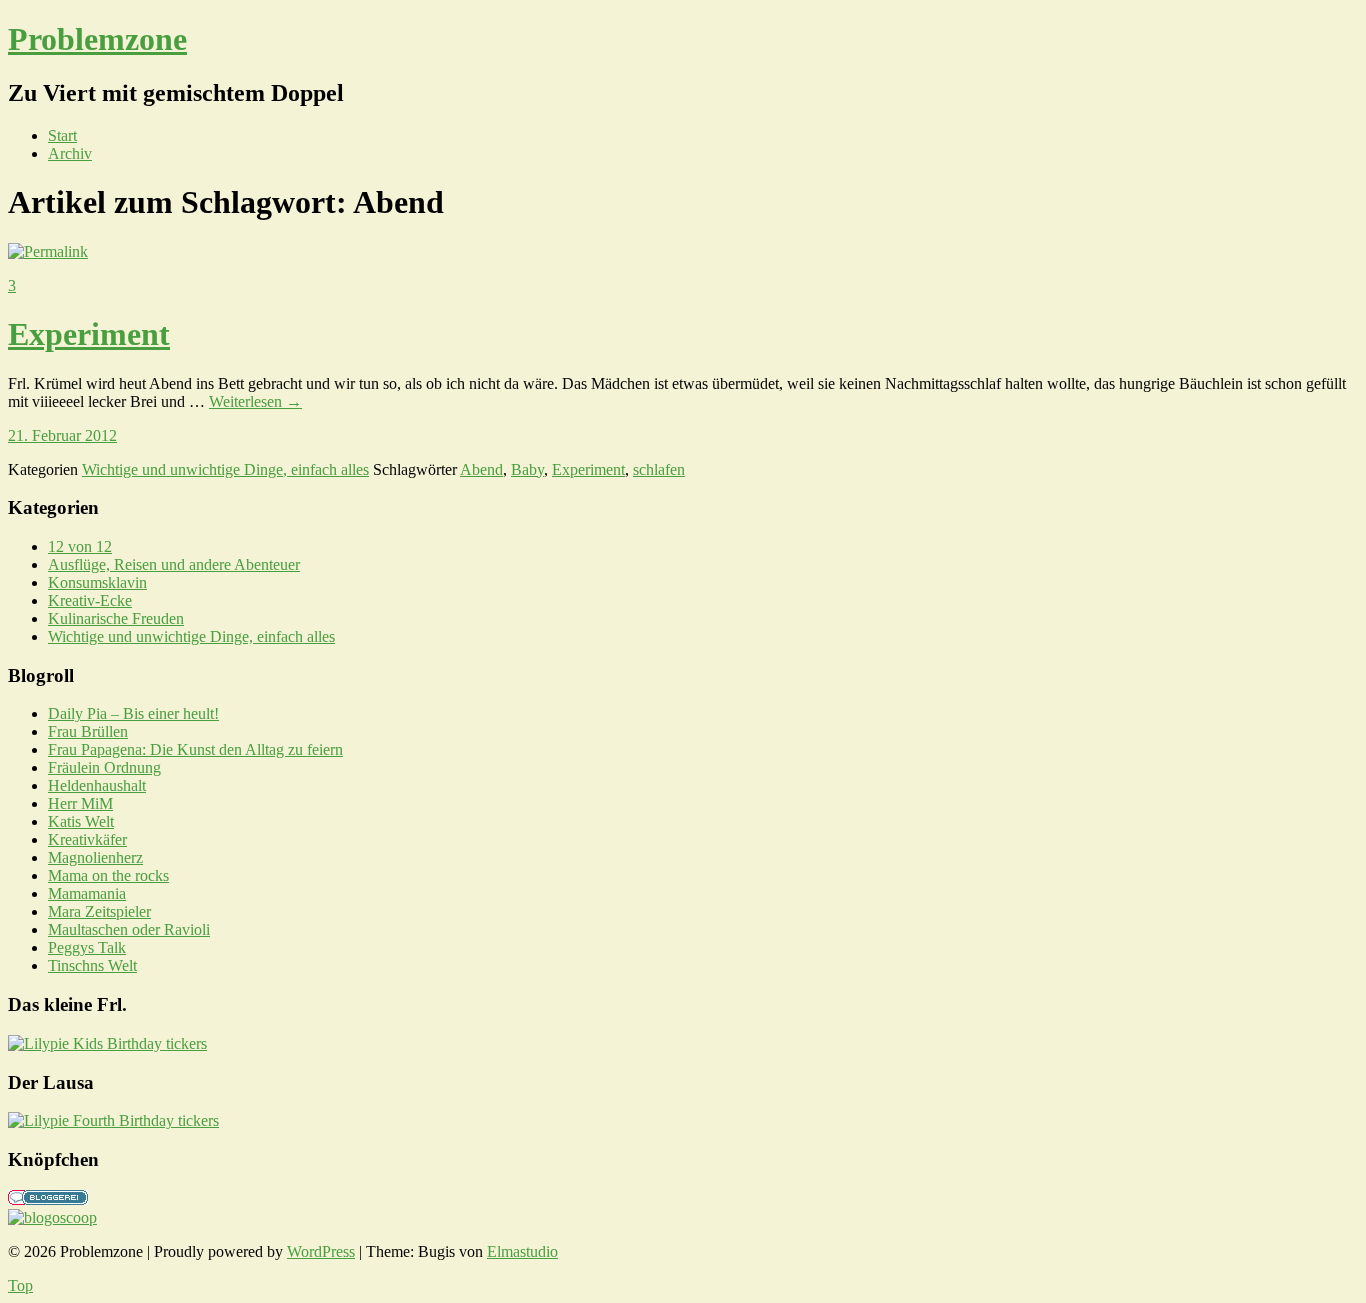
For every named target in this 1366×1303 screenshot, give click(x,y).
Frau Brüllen (88, 731)
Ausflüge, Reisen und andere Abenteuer (174, 564)
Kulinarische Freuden (116, 618)
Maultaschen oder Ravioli (129, 929)
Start (62, 135)
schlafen (659, 469)
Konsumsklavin (97, 582)
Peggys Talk (87, 947)
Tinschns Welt (92, 965)
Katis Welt (81, 821)
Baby (527, 469)
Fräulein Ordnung (104, 767)
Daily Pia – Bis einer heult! (133, 713)
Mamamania (87, 893)
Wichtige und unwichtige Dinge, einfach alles (225, 469)
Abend (481, 469)
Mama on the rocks (108, 875)
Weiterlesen (255, 401)
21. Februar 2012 (62, 435)
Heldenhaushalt (97, 785)
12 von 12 (80, 546)
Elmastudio (522, 1251)
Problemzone (97, 39)
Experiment (89, 334)
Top (20, 1285)
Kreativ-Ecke (90, 600)
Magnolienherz (95, 857)
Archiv (70, 153)
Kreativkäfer (87, 839)
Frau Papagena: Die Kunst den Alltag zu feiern (195, 749)
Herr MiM (80, 803)
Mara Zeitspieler (99, 911)
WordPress (321, 1251)
